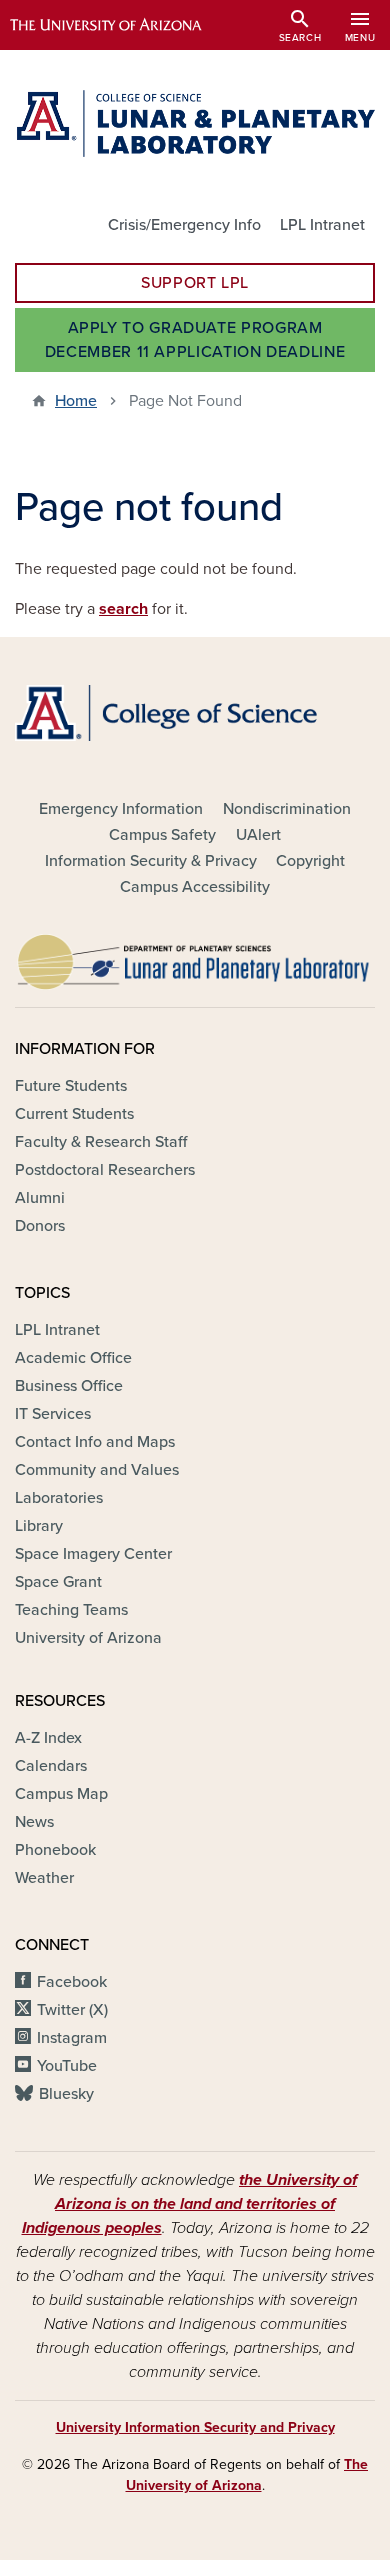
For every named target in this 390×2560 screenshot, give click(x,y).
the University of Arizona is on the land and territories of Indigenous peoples (190, 2204)
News (34, 1822)
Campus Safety (162, 835)
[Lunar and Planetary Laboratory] (195, 957)
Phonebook (55, 1850)
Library (39, 1526)
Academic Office (73, 1358)
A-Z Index (48, 1738)
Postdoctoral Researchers (105, 1170)
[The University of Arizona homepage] (120, 25)
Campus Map (61, 1794)
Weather (44, 1878)
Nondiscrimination (287, 809)
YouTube (67, 2066)
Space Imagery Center (93, 1554)
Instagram (72, 2038)
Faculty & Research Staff (101, 1142)
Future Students (71, 1086)
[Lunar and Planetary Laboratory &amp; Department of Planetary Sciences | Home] (195, 123)
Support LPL (195, 283)
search (123, 609)
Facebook (72, 1982)
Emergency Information (121, 809)
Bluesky (66, 2094)
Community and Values (97, 1470)
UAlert (258, 835)
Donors (40, 1226)
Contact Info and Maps (95, 1442)
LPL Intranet (322, 225)
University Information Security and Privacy (195, 2427)
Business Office (69, 1386)
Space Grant (58, 1582)
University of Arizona (88, 1638)
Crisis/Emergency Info (184, 225)
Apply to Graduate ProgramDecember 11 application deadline (195, 340)
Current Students (74, 1114)
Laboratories (59, 1498)
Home (76, 401)
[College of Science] (195, 713)
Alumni (40, 1198)
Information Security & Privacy (151, 861)
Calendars (51, 1766)
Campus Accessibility (195, 887)
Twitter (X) (72, 2010)
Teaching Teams (71, 1610)
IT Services (53, 1414)
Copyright (310, 861)
